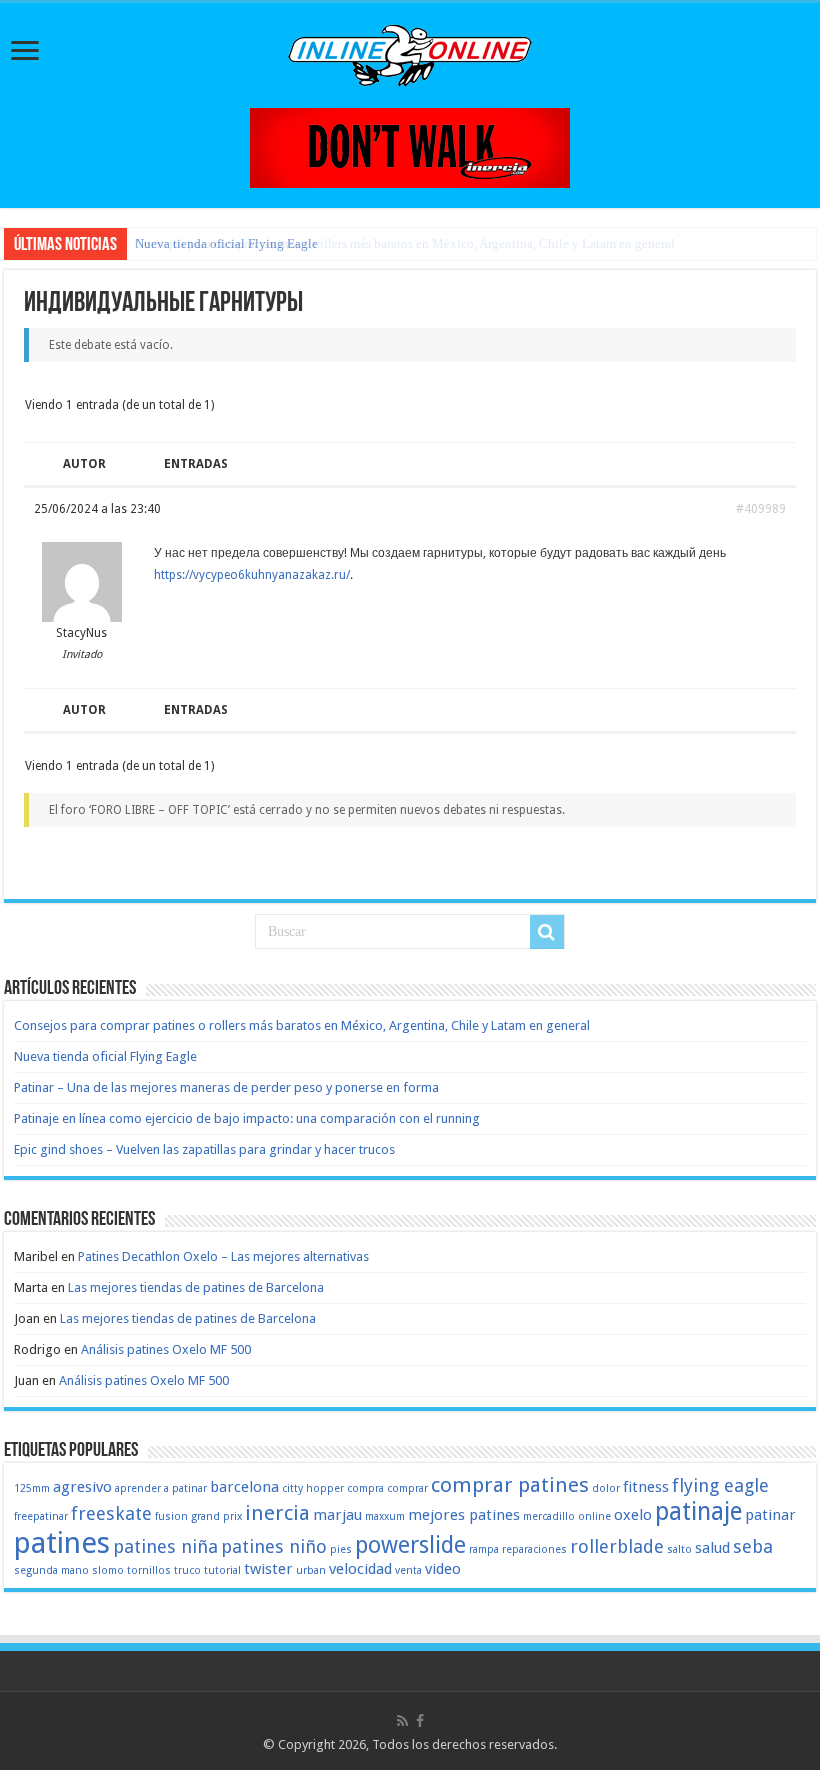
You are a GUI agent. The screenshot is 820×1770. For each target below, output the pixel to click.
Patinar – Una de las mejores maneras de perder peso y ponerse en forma (226, 1087)
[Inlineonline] (410, 52)
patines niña (165, 1546)
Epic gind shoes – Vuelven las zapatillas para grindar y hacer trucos (204, 1149)
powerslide (410, 1545)
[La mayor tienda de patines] (410, 146)
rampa (484, 1549)
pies (341, 1549)
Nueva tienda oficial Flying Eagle (226, 243)
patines (62, 1543)
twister (268, 1569)
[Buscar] (547, 932)
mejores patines (464, 1515)
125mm (32, 1488)
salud (712, 1548)
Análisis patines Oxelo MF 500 (166, 1349)
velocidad (360, 1569)
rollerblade (617, 1546)
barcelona (244, 1487)
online (594, 1516)
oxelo (633, 1515)
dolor (606, 1488)
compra (365, 1488)
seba (753, 1546)
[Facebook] (420, 1721)
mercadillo (549, 1516)
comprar (407, 1488)
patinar (770, 1515)
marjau (337, 1515)
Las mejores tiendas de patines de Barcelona (196, 1287)
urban (311, 1570)
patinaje (698, 1511)
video (443, 1569)
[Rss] (402, 1721)
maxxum (385, 1516)
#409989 (761, 509)
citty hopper (313, 1488)
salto (679, 1549)
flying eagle (720, 1485)
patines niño (274, 1546)
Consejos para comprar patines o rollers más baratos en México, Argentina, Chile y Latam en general (302, 1025)
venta (408, 1570)
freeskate (111, 1513)
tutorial (222, 1570)
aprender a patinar (161, 1488)
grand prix (216, 1516)
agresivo (82, 1487)
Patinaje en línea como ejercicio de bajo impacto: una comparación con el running (247, 1118)
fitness (646, 1487)
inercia (277, 1513)
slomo (108, 1570)
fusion (171, 1516)
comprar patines (510, 1485)
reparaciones (534, 1549)
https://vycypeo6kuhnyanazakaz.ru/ (252, 575)
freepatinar (41, 1516)
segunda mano (51, 1570)
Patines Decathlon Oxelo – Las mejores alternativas (223, 1256)
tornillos (149, 1570)
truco (187, 1570)
